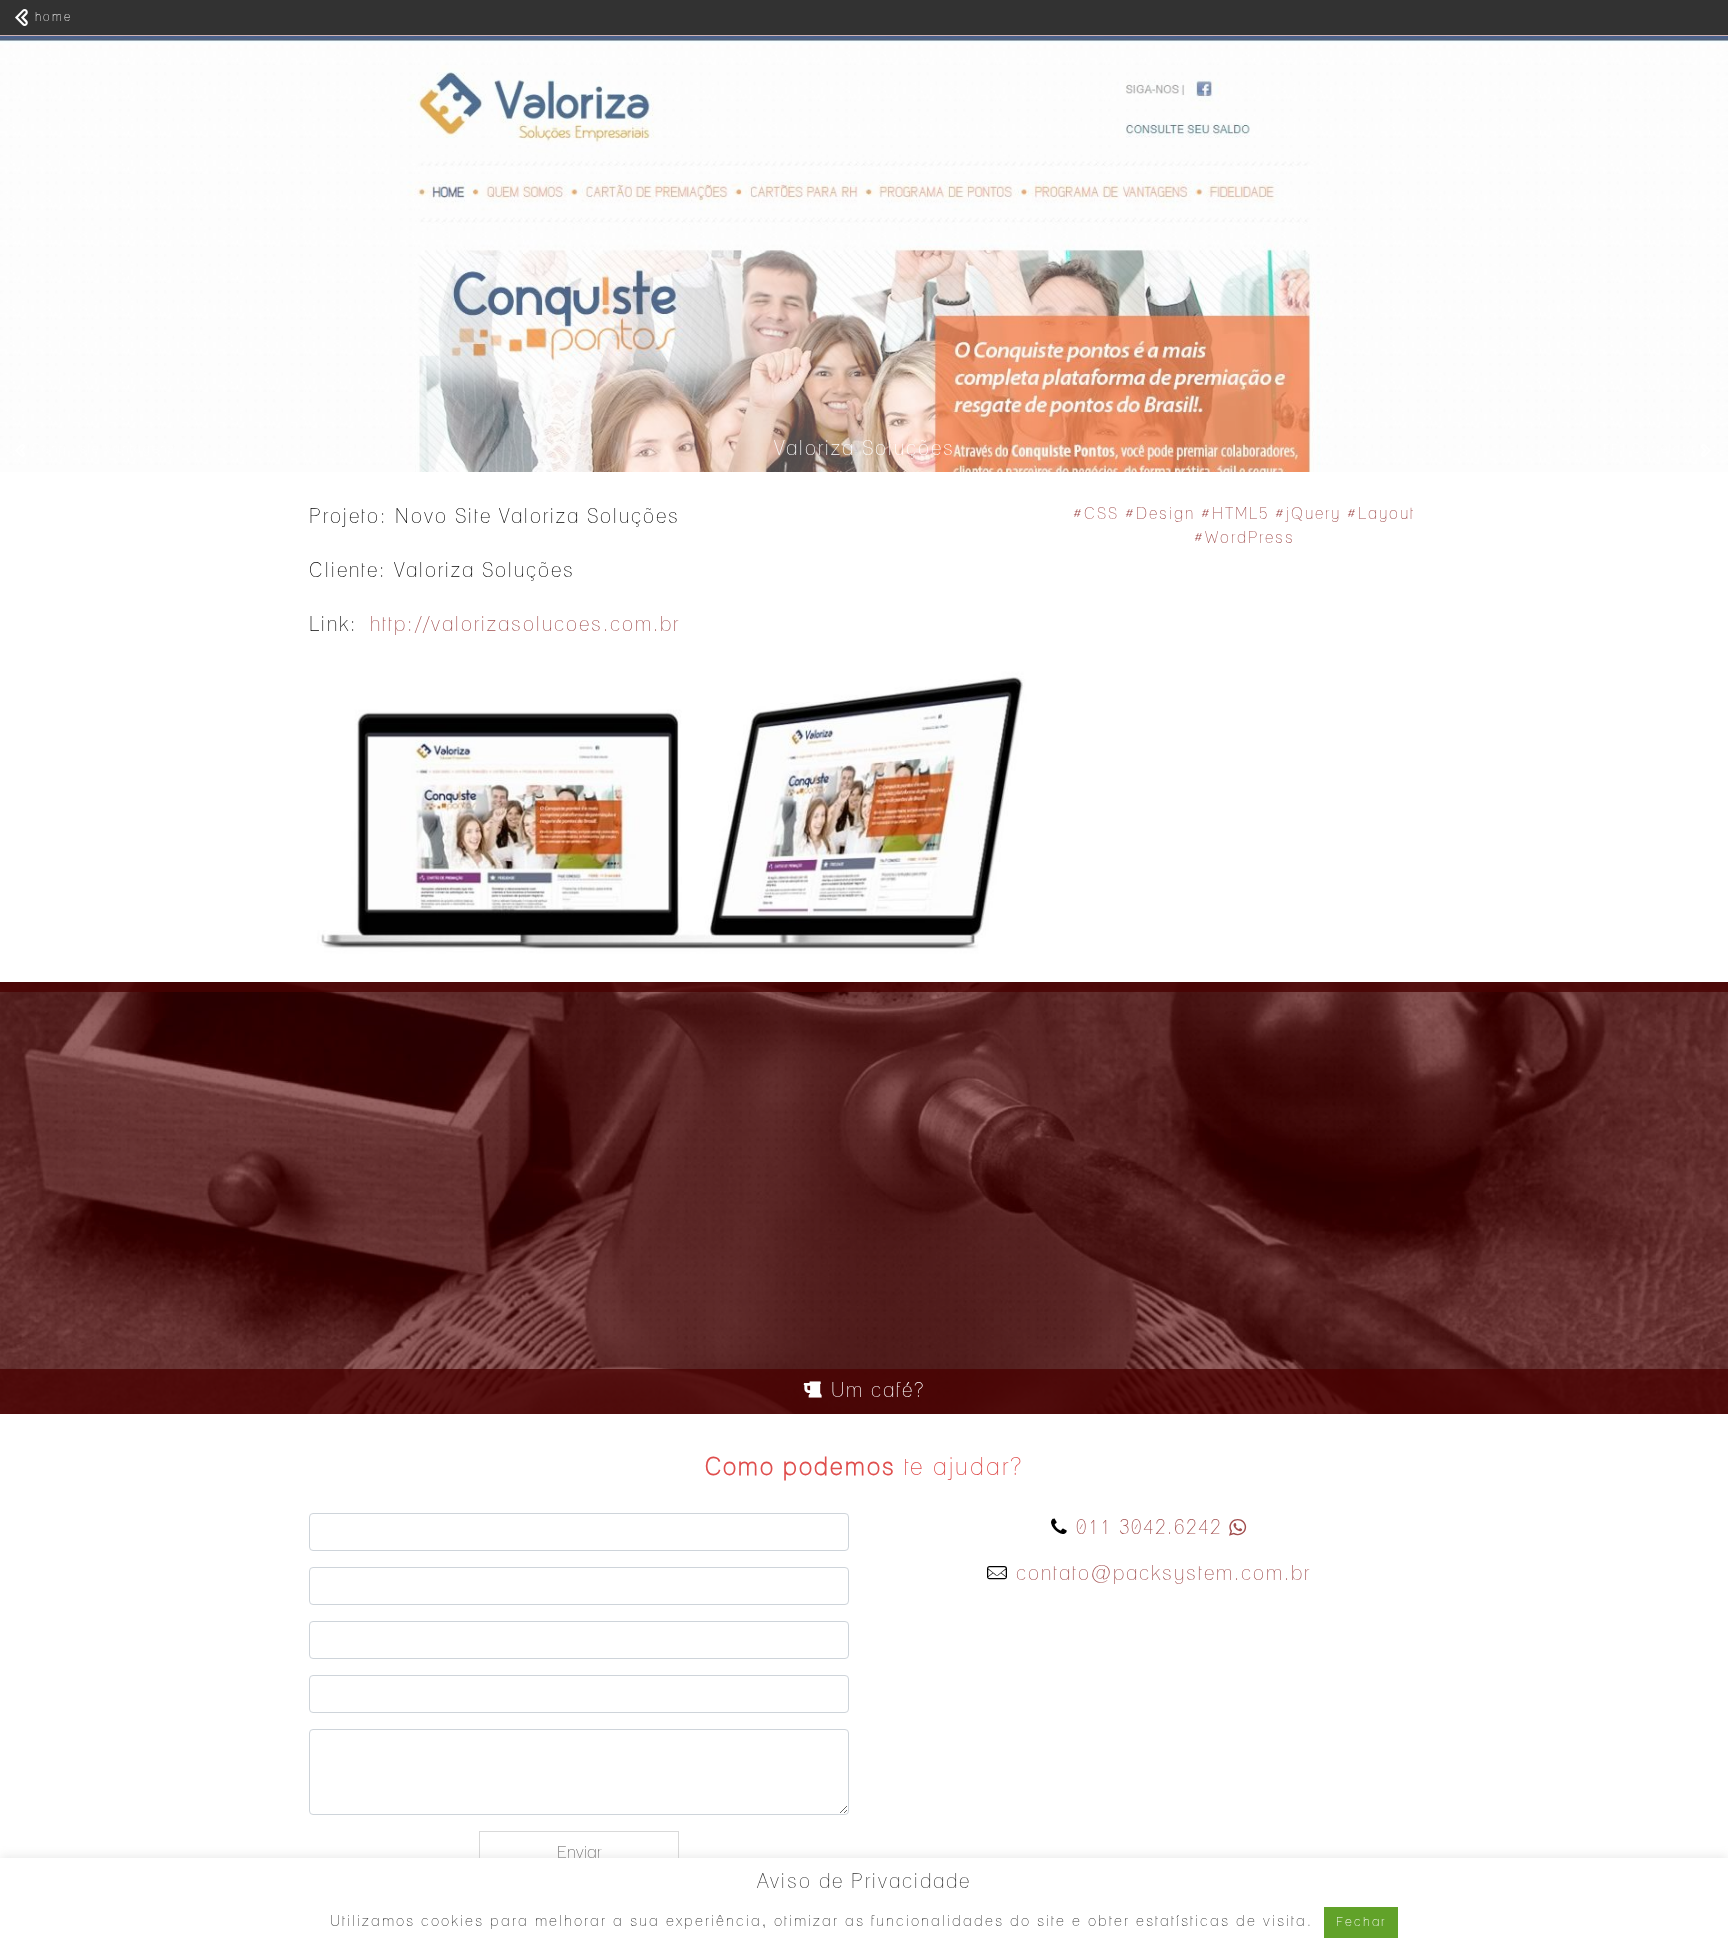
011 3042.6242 (1149, 1528)
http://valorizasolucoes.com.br (525, 625)
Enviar (579, 1852)
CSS (1101, 514)
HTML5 (1240, 514)
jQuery (1313, 514)
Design (1165, 514)
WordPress (1250, 538)
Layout (1386, 514)
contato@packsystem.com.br (1163, 1574)
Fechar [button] (1361, 1922)
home (51, 17)
